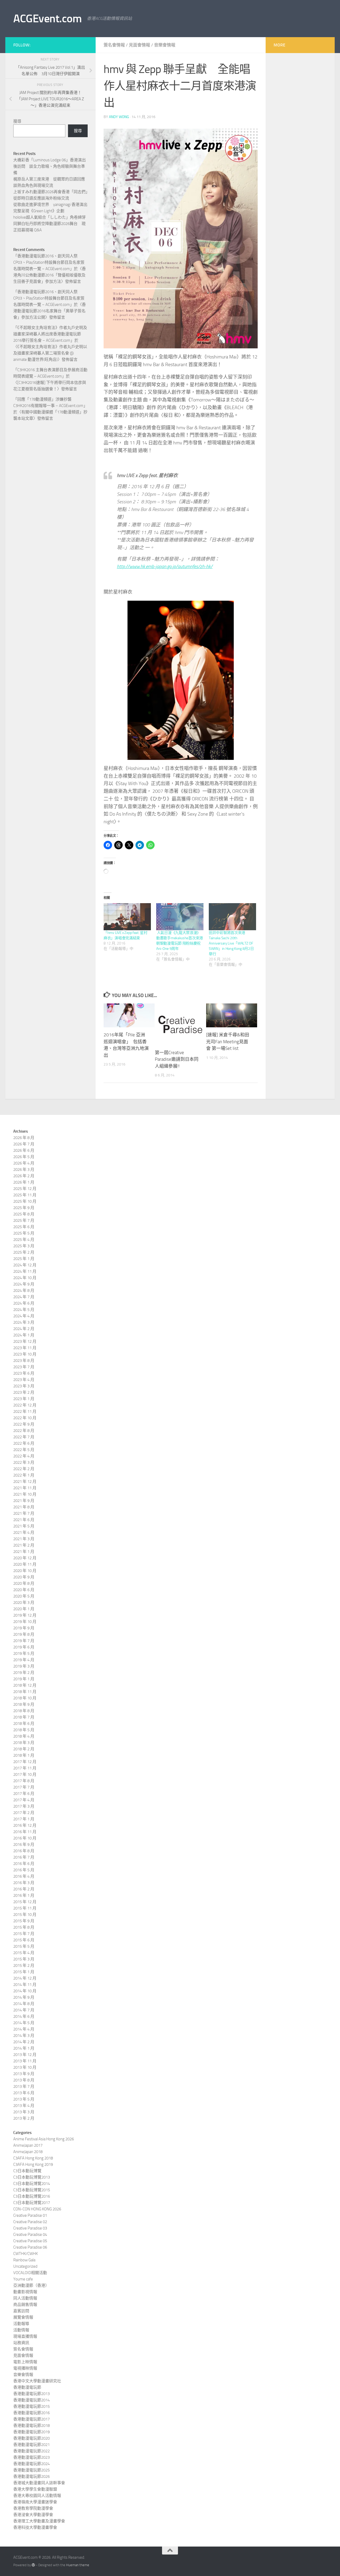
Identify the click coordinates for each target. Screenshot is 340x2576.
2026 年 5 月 (24, 1157)
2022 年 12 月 (25, 1405)
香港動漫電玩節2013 (31, 2394)
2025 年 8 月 (24, 1214)
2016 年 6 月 (24, 1864)
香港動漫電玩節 (27, 2387)
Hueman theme (78, 2565)
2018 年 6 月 (24, 1724)
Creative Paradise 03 (30, 2228)
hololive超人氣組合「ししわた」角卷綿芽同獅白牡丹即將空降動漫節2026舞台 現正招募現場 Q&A (50, 224)
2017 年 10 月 (25, 1774)
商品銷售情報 (25, 2305)
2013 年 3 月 (24, 2112)
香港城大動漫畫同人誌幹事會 (39, 2483)
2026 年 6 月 (24, 1150)
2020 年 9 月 (24, 1577)
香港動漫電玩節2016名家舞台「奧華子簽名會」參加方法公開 (50, 311)
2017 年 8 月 (24, 1781)
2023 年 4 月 (24, 1380)
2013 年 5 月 (24, 2099)
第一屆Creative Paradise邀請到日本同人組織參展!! (177, 1059)
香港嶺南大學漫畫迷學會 (35, 2502)
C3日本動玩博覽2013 (32, 2177)
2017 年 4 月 (24, 1800)
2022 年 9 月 (24, 1424)
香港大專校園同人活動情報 (37, 2496)
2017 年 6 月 (24, 1794)
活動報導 (21, 2324)
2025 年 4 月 (24, 1240)
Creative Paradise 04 (30, 2235)
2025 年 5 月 (24, 1233)
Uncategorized (25, 2266)
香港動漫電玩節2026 (31, 2477)
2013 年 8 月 (24, 2080)
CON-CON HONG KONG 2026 (37, 2209)
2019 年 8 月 (24, 1634)
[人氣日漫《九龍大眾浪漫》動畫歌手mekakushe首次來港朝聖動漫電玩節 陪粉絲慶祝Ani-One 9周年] (180, 917)
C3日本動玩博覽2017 (32, 2203)
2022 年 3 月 (24, 1462)
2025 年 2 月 (24, 1252)
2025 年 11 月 (25, 1195)
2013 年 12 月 (25, 2055)
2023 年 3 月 (24, 1386)
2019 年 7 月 (24, 1641)
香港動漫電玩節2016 (31, 2413)
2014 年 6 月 (24, 2016)
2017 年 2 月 (24, 1813)
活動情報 (21, 2330)
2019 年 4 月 (24, 1660)
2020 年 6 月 (24, 1590)
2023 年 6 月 (24, 1373)
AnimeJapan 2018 (28, 2152)
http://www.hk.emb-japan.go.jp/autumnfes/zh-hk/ (165, 566)
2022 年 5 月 (24, 1450)
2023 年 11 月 (25, 1348)
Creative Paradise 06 (30, 2247)
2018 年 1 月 (24, 1755)
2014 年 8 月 (24, 2004)
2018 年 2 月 (24, 1749)
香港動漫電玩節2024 (31, 2464)
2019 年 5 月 (24, 1653)
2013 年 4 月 (24, 2106)
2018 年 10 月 (25, 1698)
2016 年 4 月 (24, 1876)
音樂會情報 (165, 45)
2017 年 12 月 (25, 1762)
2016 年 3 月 (24, 1883)
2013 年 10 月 (25, 2067)
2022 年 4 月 (24, 1456)
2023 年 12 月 (25, 1341)
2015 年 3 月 (24, 1959)
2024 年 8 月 (24, 1291)
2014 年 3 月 (24, 2036)
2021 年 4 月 (24, 1532)
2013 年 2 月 (24, 2118)
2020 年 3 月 (24, 1603)
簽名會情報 (114, 45)
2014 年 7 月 (24, 2010)
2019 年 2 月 (24, 1673)
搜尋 (17, 121)
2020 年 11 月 (25, 1564)
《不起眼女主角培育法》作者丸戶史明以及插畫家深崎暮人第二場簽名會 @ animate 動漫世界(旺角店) (50, 353)
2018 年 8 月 (24, 1711)
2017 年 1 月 (24, 1819)
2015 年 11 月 (25, 1908)
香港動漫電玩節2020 (31, 2438)
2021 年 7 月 (24, 1513)
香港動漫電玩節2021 (31, 2445)
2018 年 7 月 (24, 1717)
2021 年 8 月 (24, 1507)
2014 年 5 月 (24, 2023)
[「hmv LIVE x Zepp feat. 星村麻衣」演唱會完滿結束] (127, 917)
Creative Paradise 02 (30, 2222)
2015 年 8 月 (24, 1927)
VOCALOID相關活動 (30, 2273)
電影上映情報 (25, 2362)
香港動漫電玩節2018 (31, 2426)
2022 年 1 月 (24, 1475)
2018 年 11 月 (25, 1692)
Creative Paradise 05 (30, 2241)
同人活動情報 (25, 2298)
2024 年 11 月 (25, 1271)
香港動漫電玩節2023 (31, 2457)
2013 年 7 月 (24, 2086)
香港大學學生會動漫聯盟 (35, 2489)
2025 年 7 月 (24, 1220)
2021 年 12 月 (25, 1482)
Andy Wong (119, 117)
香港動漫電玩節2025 (31, 2470)
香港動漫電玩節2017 (31, 2419)
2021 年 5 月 (24, 1526)
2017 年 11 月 (25, 1768)
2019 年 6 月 (24, 1647)
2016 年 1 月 (24, 1895)
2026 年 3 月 (24, 1170)
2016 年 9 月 (24, 1845)
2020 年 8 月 (24, 1583)
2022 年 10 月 (25, 1418)
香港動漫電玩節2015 (31, 2406)
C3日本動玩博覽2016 (32, 2196)
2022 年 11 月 (25, 1412)
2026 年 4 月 (24, 1163)
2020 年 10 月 (25, 1571)
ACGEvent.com (47, 19)
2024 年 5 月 (24, 1310)
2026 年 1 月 (24, 1182)
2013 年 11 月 (25, 2061)
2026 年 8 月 (24, 1138)
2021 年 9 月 (24, 1501)
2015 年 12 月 (25, 1902)
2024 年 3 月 (24, 1322)
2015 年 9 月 (24, 1921)
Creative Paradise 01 (30, 2215)
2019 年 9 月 (24, 1628)
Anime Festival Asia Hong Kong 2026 (44, 2139)
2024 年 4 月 (24, 1316)
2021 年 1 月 (24, 1552)
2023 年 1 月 (24, 1399)
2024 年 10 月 (25, 1278)
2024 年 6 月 (24, 1303)
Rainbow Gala (24, 2260)
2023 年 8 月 (24, 1361)
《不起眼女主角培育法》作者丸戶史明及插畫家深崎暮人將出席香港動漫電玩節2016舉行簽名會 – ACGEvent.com (50, 334)
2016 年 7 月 (24, 1857)
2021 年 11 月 (25, 1488)
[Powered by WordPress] (33, 2565)
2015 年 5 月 (24, 1946)
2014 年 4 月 (24, 2029)
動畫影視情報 (25, 2292)
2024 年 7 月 (24, 1297)
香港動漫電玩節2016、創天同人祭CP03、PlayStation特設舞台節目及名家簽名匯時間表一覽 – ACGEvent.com (49, 262)
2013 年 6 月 (24, 2093)
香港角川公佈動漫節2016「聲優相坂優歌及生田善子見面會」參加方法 (50, 275)
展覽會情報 (23, 2317)
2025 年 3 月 (24, 1246)
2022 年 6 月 (24, 1443)
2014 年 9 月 (24, 1997)
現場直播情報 (25, 2336)
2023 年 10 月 (25, 1354)
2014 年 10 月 (25, 1991)
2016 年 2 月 (24, 1889)
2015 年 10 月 (25, 1915)
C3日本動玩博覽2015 (32, 2190)
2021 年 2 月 (24, 1545)
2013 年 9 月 (24, 2074)
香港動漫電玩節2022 (31, 2451)
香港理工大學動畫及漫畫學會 (39, 2521)
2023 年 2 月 (24, 1392)
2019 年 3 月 (24, 1666)
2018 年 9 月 (24, 1704)
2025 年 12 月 (25, 1189)
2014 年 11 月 (25, 1985)
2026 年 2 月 (24, 1176)
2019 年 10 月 (25, 1622)
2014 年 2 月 (24, 2042)
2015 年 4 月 (24, 1953)
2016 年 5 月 (24, 1870)
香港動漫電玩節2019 (31, 2432)
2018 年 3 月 (24, 1743)
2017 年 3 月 (24, 1806)
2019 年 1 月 (24, 1679)
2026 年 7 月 (24, 1144)
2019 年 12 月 (25, 1615)
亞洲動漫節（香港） (31, 2285)
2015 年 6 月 (24, 1940)
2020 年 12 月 (25, 1558)
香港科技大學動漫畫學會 (35, 2527)
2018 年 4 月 (24, 1736)
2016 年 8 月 (24, 1851)
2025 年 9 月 (24, 1208)
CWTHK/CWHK (25, 2254)
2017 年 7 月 (24, 1787)
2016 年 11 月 (25, 1832)
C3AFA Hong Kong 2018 (33, 2158)
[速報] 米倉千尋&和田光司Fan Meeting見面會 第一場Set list (228, 1042)
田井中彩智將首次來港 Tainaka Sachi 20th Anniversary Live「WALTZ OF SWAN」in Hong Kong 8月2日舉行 (231, 943)
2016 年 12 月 (25, 1825)
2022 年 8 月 (24, 1431)
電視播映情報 (25, 2368)
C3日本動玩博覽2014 (32, 2184)
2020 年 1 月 (24, 1609)
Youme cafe (23, 2279)
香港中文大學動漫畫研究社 (37, 2381)
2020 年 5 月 (24, 1596)
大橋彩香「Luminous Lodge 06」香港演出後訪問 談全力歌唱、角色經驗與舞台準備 (50, 166)
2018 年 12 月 (25, 1685)
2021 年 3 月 (24, 1539)
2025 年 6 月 (24, 1227)
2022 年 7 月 (24, 1437)
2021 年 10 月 (25, 1494)
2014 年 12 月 (25, 1978)
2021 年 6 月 (24, 1520)
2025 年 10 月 (25, 1201)
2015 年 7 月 (24, 1934)
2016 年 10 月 (25, 1838)
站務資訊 (21, 2343)
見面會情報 (139, 45)
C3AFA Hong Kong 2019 (33, 2164)
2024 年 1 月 (24, 1335)
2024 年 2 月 (24, 1329)
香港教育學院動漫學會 (33, 2508)
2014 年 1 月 (24, 2048)
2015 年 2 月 (24, 1965)
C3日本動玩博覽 (27, 2171)
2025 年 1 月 (24, 1259)
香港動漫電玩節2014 (31, 2400)
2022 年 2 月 (24, 1469)
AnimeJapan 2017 (28, 2145)
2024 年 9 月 (24, 1284)
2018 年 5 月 (24, 1730)
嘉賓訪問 (21, 2311)
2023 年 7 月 (24, 1367)
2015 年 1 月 (24, 1972)
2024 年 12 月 (25, 1265)
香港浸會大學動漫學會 (33, 2515)
